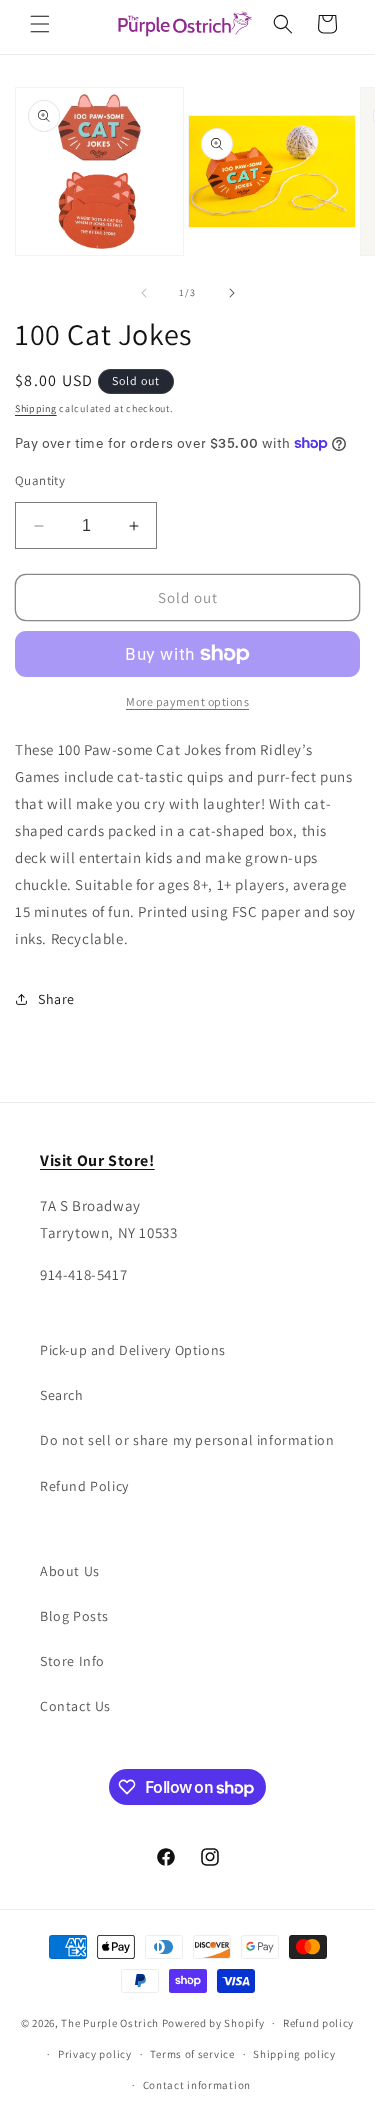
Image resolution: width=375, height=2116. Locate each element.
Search (62, 1395)
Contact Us (75, 1706)
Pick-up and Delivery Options (133, 1350)
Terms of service (192, 2054)
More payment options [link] (187, 701)
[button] (40, 24)
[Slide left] (144, 293)
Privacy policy (95, 2054)
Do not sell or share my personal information (187, 1440)
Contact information (197, 2085)
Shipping (36, 408)
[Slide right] (232, 293)
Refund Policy (84, 1486)
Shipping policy (294, 2054)
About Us (70, 1571)
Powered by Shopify (213, 2023)
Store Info (72, 1661)
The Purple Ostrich (110, 2023)
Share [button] (56, 999)
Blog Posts (74, 1616)
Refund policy (318, 2023)
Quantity (40, 480)
